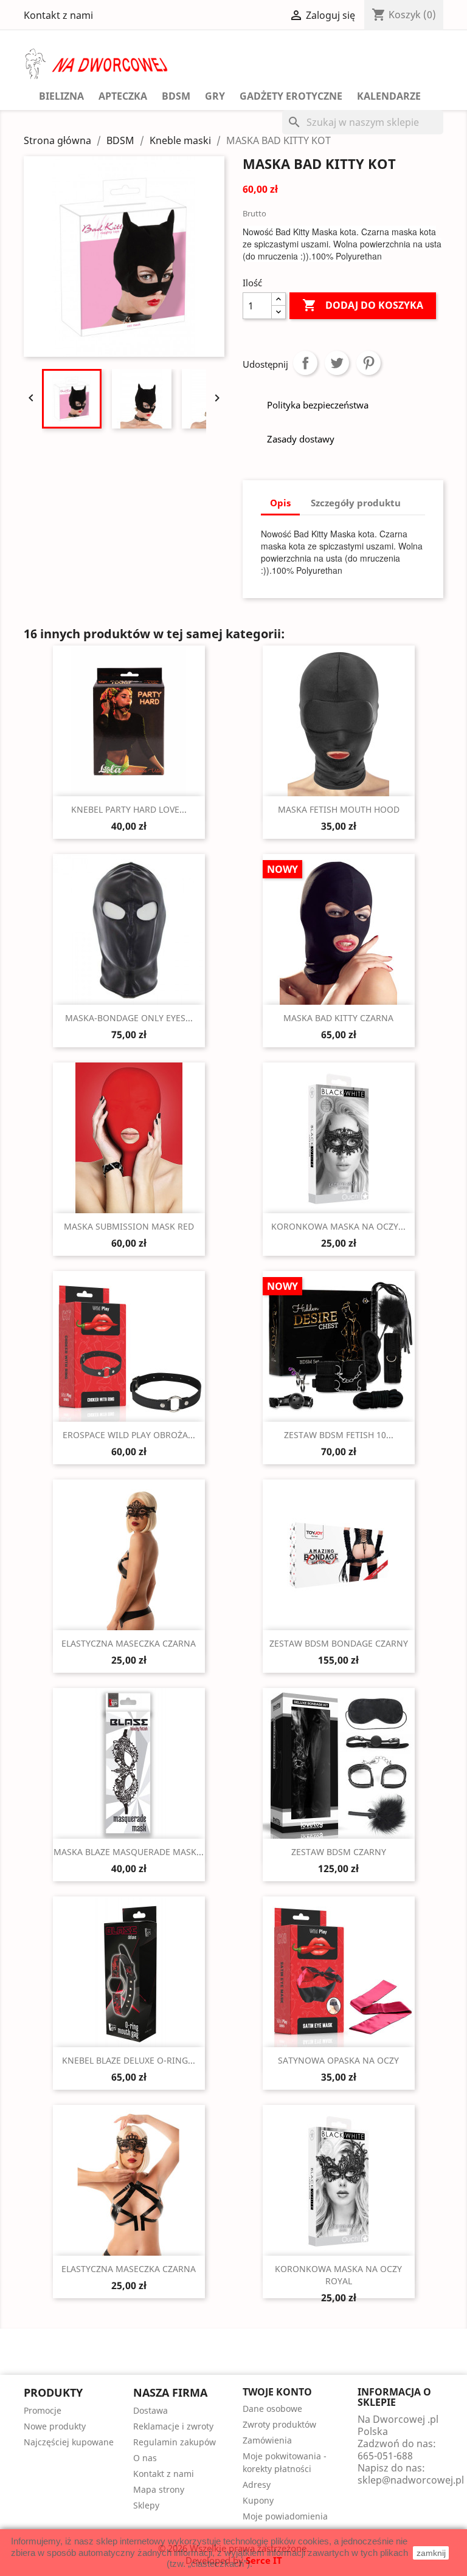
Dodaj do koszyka (363, 305)
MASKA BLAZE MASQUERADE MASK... (129, 1852)
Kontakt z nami (58, 15)
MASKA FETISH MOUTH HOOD (339, 809)
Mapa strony (159, 2489)
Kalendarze (389, 96)
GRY (215, 96)
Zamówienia (267, 2440)
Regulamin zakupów (175, 2442)
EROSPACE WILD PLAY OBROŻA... (129, 1435)
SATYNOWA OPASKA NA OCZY (338, 2060)
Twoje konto (277, 2392)
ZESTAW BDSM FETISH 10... (339, 1435)
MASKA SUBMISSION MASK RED (129, 1226)
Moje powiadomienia (285, 2516)
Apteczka (123, 96)
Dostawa (150, 2410)
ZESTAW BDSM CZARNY (339, 1852)
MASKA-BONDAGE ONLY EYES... (129, 1018)
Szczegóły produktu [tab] (356, 503)
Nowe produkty (55, 2426)
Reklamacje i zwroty (173, 2426)
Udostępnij (305, 363)
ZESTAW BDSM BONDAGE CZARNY (339, 1643)
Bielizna (61, 96)
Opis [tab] (280, 503)
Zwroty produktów (279, 2424)
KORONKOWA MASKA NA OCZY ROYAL (338, 2275)
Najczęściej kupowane (69, 2442)
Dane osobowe (272, 2409)
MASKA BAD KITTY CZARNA (338, 1018)
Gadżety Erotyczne (291, 96)
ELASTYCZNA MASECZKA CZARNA (129, 1643)
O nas (145, 2458)
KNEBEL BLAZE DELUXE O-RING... (129, 2060)
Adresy (257, 2485)
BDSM (176, 96)
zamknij (431, 2553)
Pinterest (368, 363)
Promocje (43, 2410)
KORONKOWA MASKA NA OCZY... (338, 1226)
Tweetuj (337, 363)
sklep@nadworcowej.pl (411, 2480)
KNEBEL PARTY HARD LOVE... (129, 809)
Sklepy (146, 2505)
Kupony (258, 2500)
